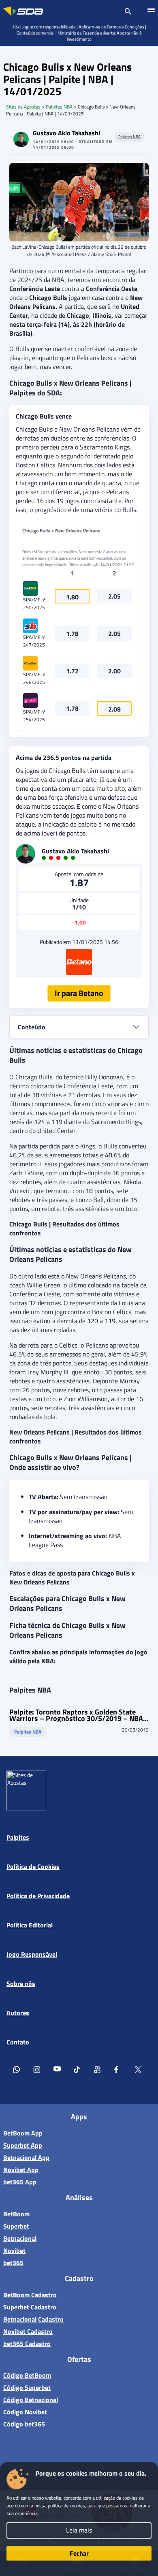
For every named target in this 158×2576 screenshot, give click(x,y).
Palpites (18, 1837)
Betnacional (20, 2238)
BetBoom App (23, 2133)
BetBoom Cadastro (30, 2295)
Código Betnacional (31, 2400)
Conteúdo (32, 1027)
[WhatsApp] (17, 2071)
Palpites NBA (59, 107)
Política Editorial (30, 1925)
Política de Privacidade (38, 1896)
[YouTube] (57, 2071)
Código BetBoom (27, 2375)
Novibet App (21, 2170)
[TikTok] (77, 2071)
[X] (138, 2071)
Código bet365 (24, 2424)
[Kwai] (98, 2071)
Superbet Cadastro (30, 2307)
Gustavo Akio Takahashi (66, 133)
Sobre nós (21, 1984)
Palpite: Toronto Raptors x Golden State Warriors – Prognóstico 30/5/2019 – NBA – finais (76, 1715)
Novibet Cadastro (28, 2331)
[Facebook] (118, 2071)
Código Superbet (27, 2387)
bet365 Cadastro (27, 2344)
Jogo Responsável (32, 1954)
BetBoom (16, 2214)
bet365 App (20, 2182)
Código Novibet (25, 2412)
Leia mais (79, 2530)
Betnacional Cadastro (33, 2319)
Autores (18, 2013)
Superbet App (23, 2145)
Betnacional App (26, 2157)
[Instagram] (37, 2071)
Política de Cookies (33, 1866)
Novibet (14, 2250)
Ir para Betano (79, 993)
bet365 (13, 2263)
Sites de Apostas (23, 107)
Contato (18, 2042)
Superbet (16, 2226)
